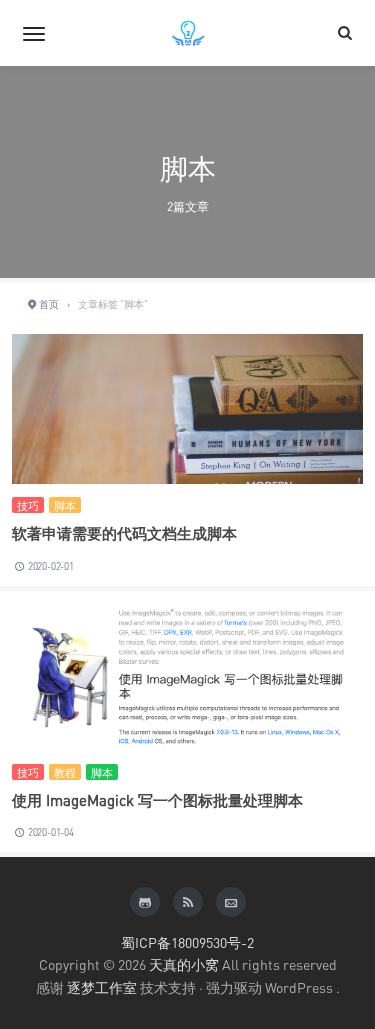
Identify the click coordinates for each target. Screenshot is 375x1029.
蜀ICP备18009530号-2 (187, 942)
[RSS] (188, 902)
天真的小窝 (184, 964)
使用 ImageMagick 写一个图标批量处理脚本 (157, 800)
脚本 (65, 505)
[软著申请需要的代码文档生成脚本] (187, 450)
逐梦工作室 (102, 987)
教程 (65, 772)
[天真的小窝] (188, 33)
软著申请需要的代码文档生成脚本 (124, 533)
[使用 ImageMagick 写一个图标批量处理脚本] (187, 677)
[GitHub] (145, 902)
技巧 (28, 505)
